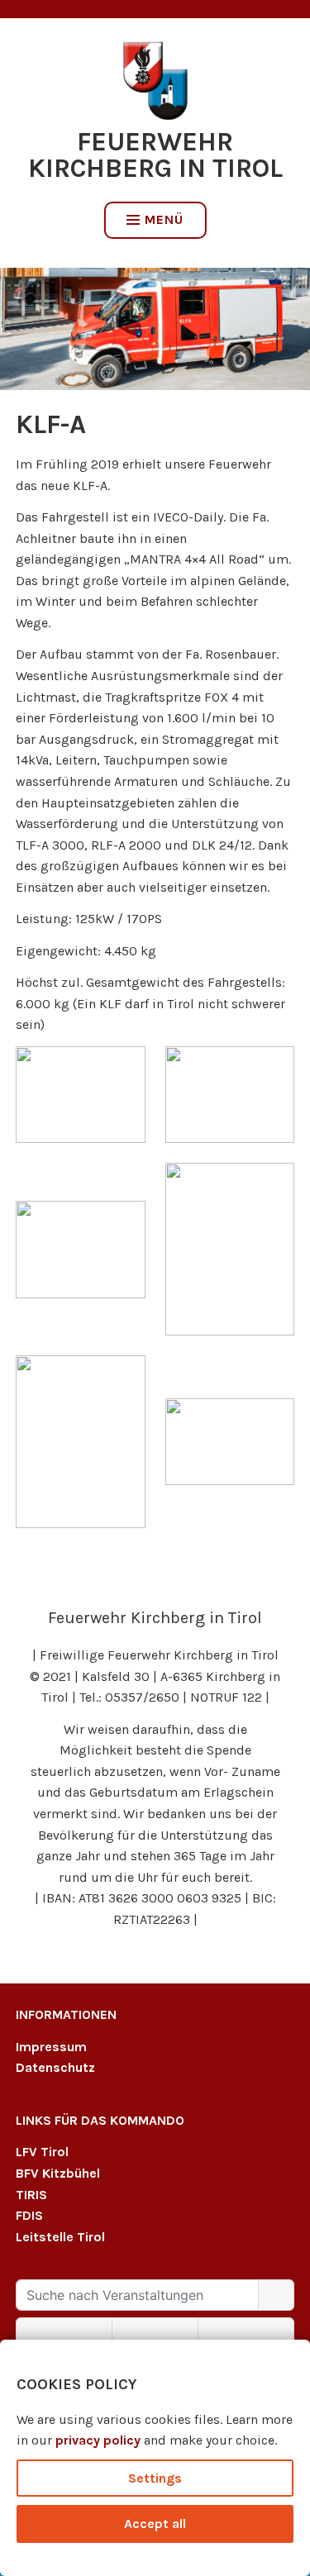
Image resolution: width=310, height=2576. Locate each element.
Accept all (155, 2524)
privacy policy (98, 2440)
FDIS (29, 2215)
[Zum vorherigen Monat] (64, 2333)
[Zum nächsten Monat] (246, 2333)
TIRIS (31, 2195)
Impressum (51, 2047)
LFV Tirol (42, 2152)
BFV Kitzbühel (58, 2173)
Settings (155, 2478)
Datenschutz (55, 2067)
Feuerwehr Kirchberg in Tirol (155, 155)
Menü (164, 219)
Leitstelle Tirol (60, 2237)
